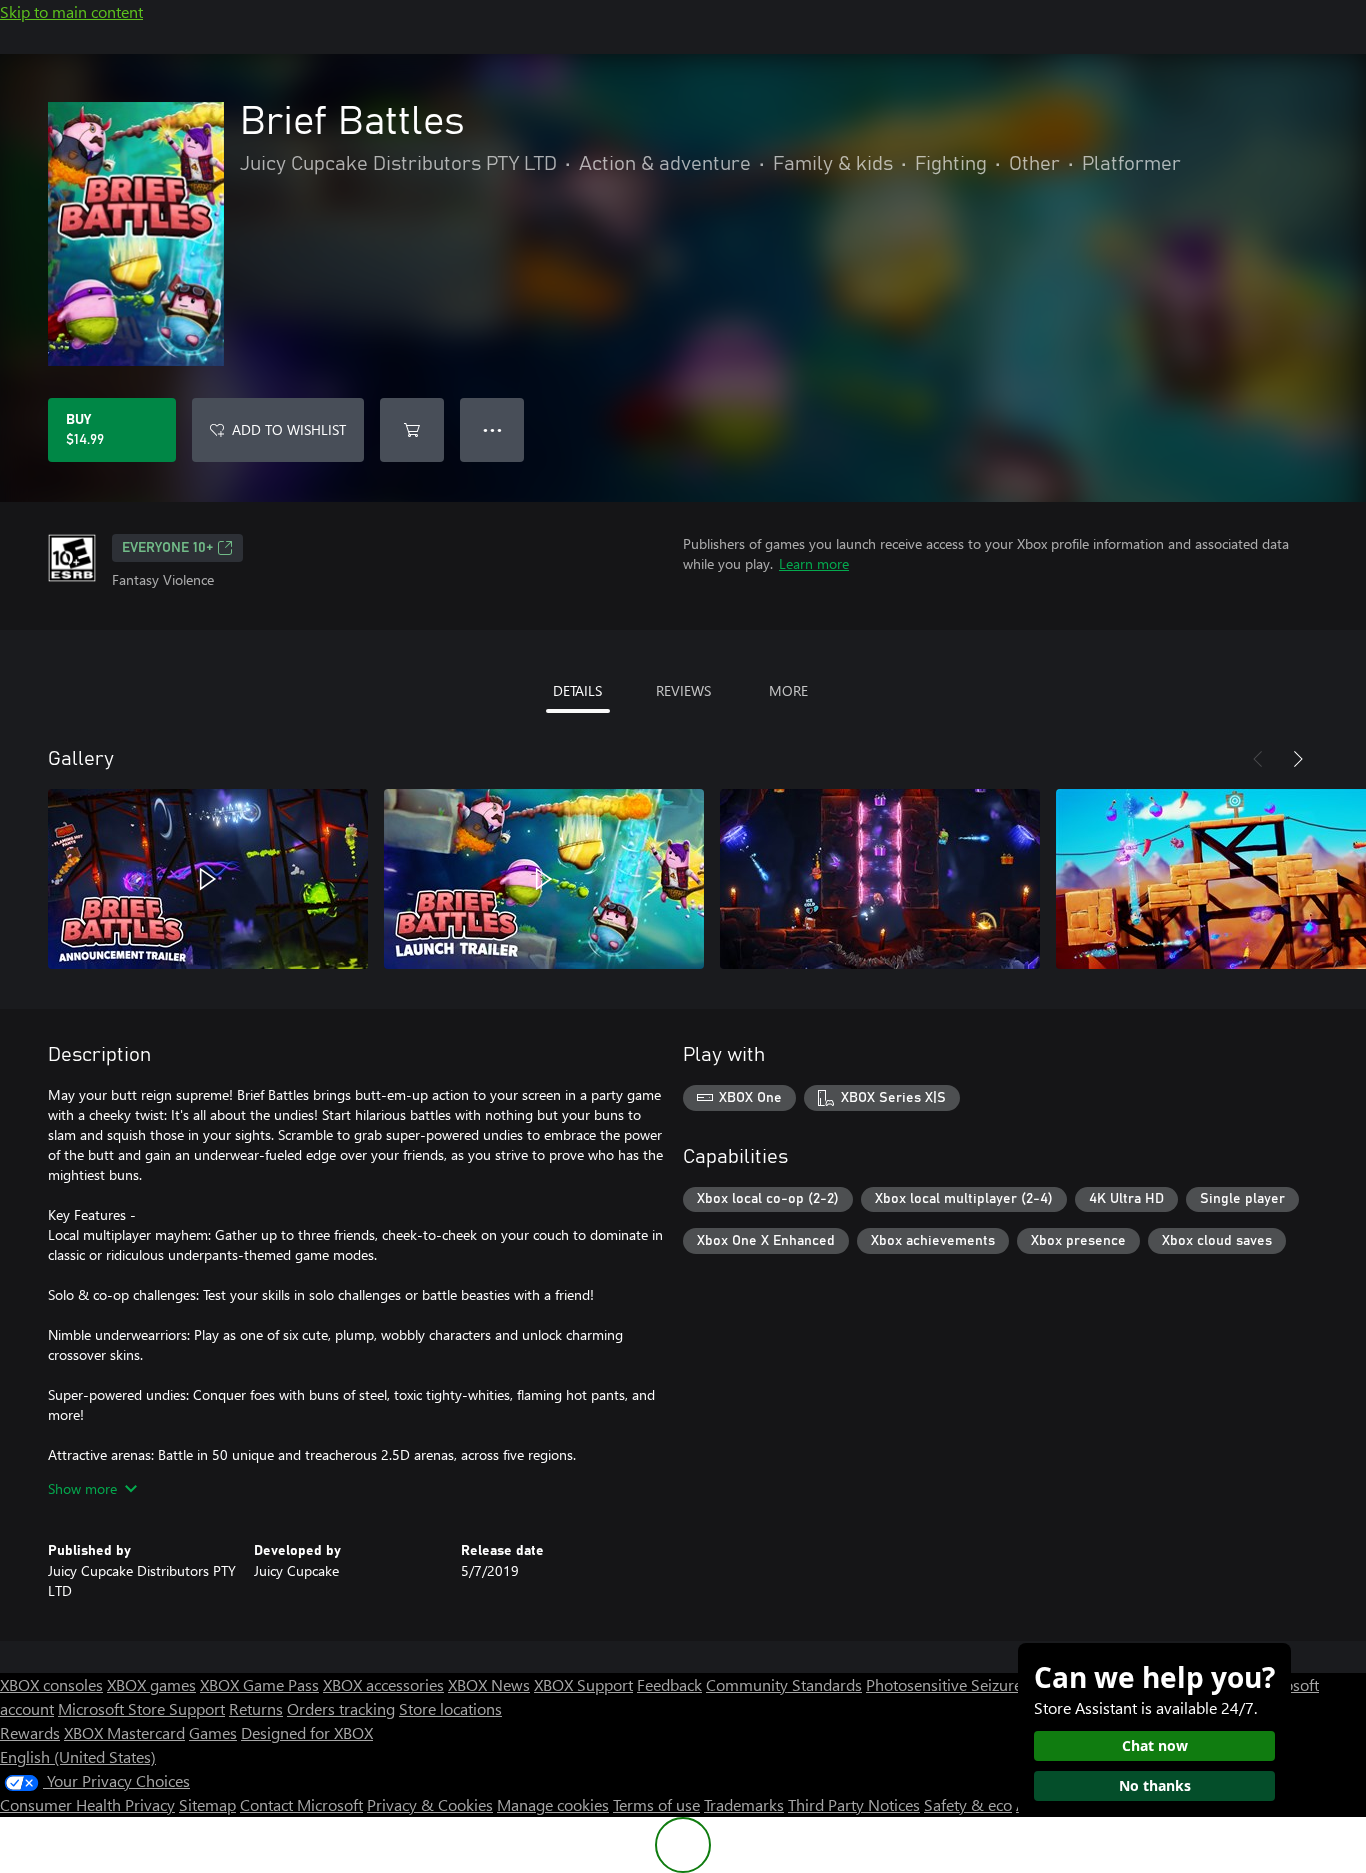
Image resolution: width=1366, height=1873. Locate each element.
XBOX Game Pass (259, 1684)
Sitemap (207, 1804)
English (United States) (78, 1756)
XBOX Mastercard (124, 1732)
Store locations (450, 1708)
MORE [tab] (788, 690)
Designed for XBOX (307, 1732)
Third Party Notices (854, 1804)
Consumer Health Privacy (87, 1804)
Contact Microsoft (301, 1804)
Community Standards (784, 1684)
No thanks (1155, 1785)
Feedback (669, 1684)
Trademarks (744, 1804)
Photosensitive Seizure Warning (976, 1684)
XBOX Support (583, 1684)
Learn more (814, 563)
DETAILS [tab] (577, 690)
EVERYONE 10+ (167, 548)
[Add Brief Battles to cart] (412, 430)
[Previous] (1258, 759)
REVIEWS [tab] (683, 690)
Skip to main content (71, 11)
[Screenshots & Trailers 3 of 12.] (880, 879)
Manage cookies (553, 1804)
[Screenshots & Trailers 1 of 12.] (208, 879)
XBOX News (489, 1684)
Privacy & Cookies (430, 1804)
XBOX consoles (51, 1684)
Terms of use (656, 1804)
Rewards (30, 1732)
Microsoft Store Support (141, 1708)
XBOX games (151, 1684)
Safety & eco (968, 1804)
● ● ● (492, 429)
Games (213, 1732)
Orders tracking (341, 1708)
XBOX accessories (383, 1684)
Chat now (1155, 1745)
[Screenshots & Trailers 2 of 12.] (544, 879)
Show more (82, 1488)
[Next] (1298, 759)
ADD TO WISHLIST (289, 429)
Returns (256, 1708)
